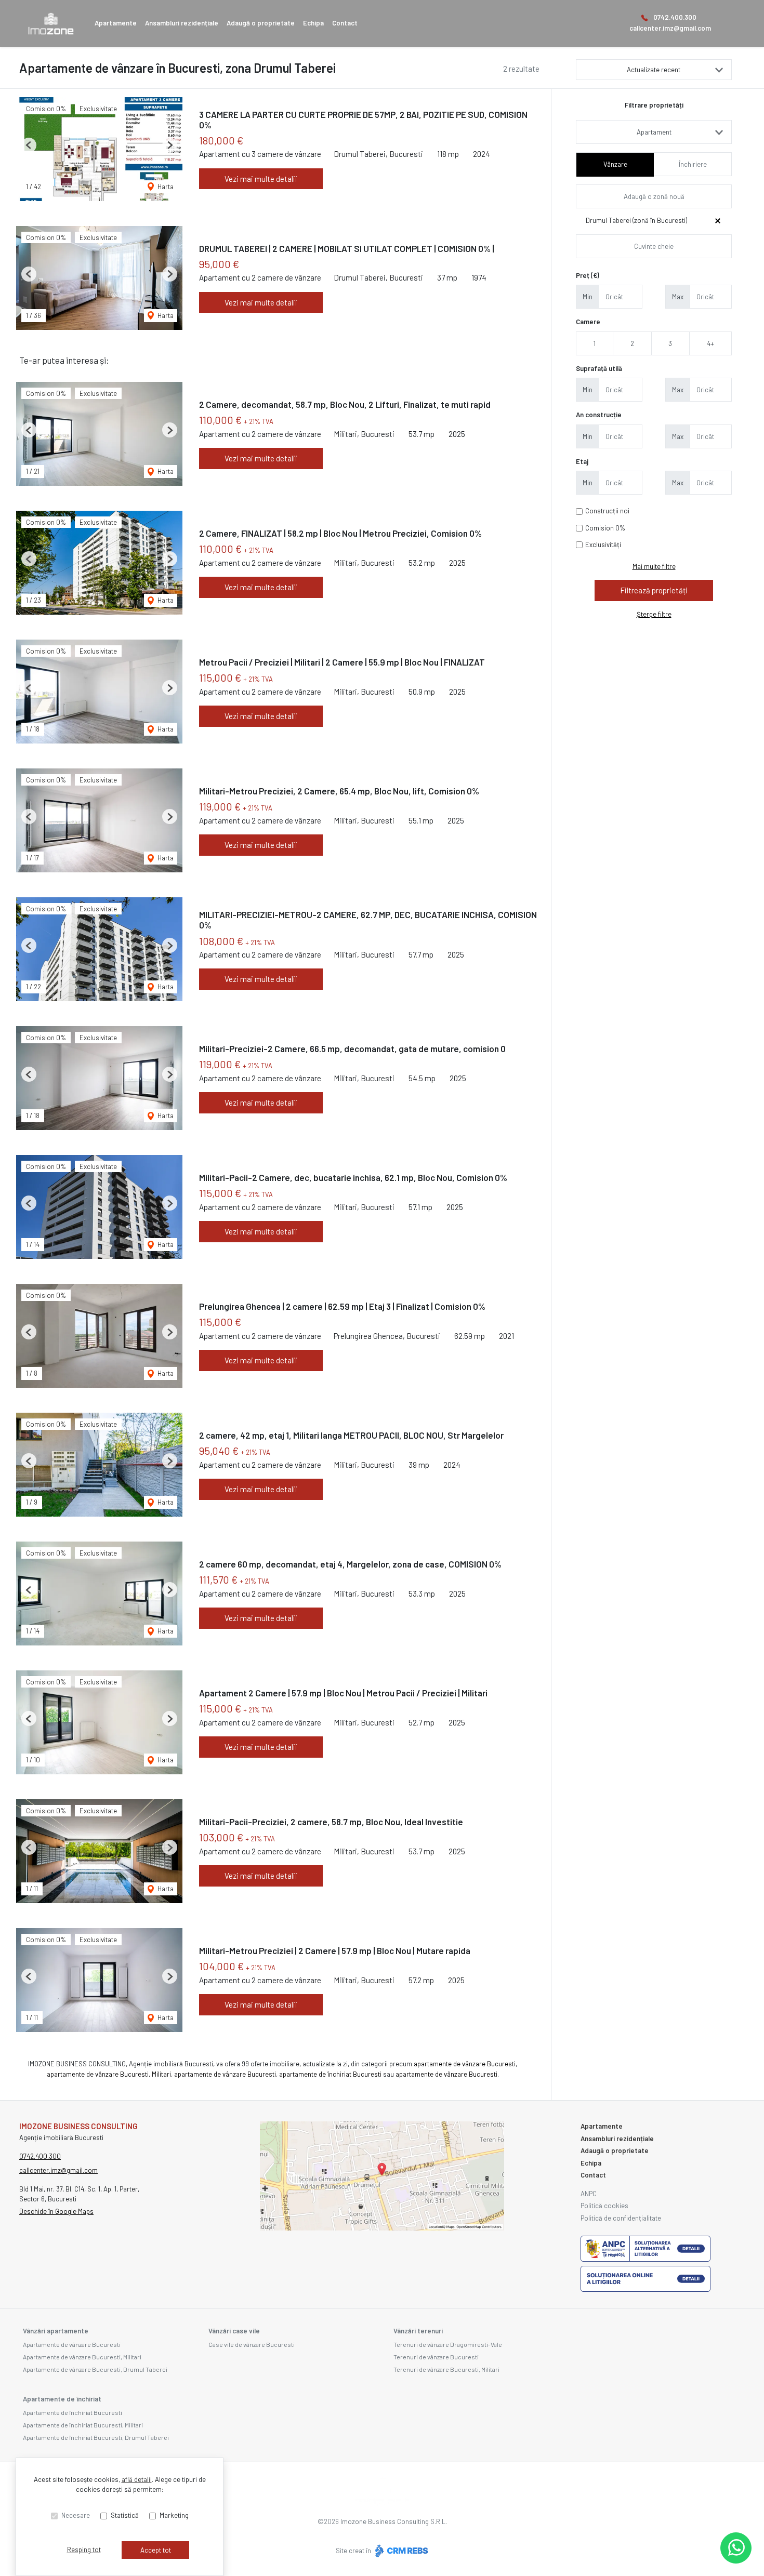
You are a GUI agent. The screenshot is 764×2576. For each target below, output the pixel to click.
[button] (29, 145)
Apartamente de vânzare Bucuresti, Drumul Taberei (95, 2369)
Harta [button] (165, 187)
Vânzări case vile (234, 2331)
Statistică (125, 2515)
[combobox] (654, 132)
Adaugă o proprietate (261, 23)
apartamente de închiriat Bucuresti (330, 2074)
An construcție (599, 415)
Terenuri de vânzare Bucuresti (436, 2357)
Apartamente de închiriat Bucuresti (73, 2412)
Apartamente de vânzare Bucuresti (72, 2344)
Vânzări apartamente (56, 2331)
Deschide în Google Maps (56, 2211)
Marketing (174, 2515)
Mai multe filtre (654, 566)
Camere (588, 322)
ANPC (589, 2194)
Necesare (76, 2515)
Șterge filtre (654, 614)
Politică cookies (604, 2206)
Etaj (582, 461)
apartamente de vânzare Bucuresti (465, 2064)
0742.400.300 (675, 17)
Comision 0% (605, 528)
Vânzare (615, 164)
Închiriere (693, 164)
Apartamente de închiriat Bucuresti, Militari (83, 2425)
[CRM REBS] (400, 2551)
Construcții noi (607, 511)
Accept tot (156, 2550)
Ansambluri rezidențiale (182, 23)
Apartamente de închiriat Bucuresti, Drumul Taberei (96, 2437)
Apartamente (116, 23)
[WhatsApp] (736, 2548)
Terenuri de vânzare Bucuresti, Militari (446, 2369)
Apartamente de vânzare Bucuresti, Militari (82, 2357)
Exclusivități (603, 545)
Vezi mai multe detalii (261, 179)
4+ (710, 343)
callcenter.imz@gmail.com (670, 28)
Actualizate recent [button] (654, 70)
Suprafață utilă (599, 368)
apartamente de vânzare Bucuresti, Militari (109, 2074)
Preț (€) (588, 275)
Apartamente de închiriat (62, 2399)
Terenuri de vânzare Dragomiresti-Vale (448, 2344)
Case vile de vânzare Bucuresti (252, 2344)
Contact (345, 23)
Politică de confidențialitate (621, 2218)
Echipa (313, 23)
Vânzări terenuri (418, 2331)
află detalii (137, 2479)
